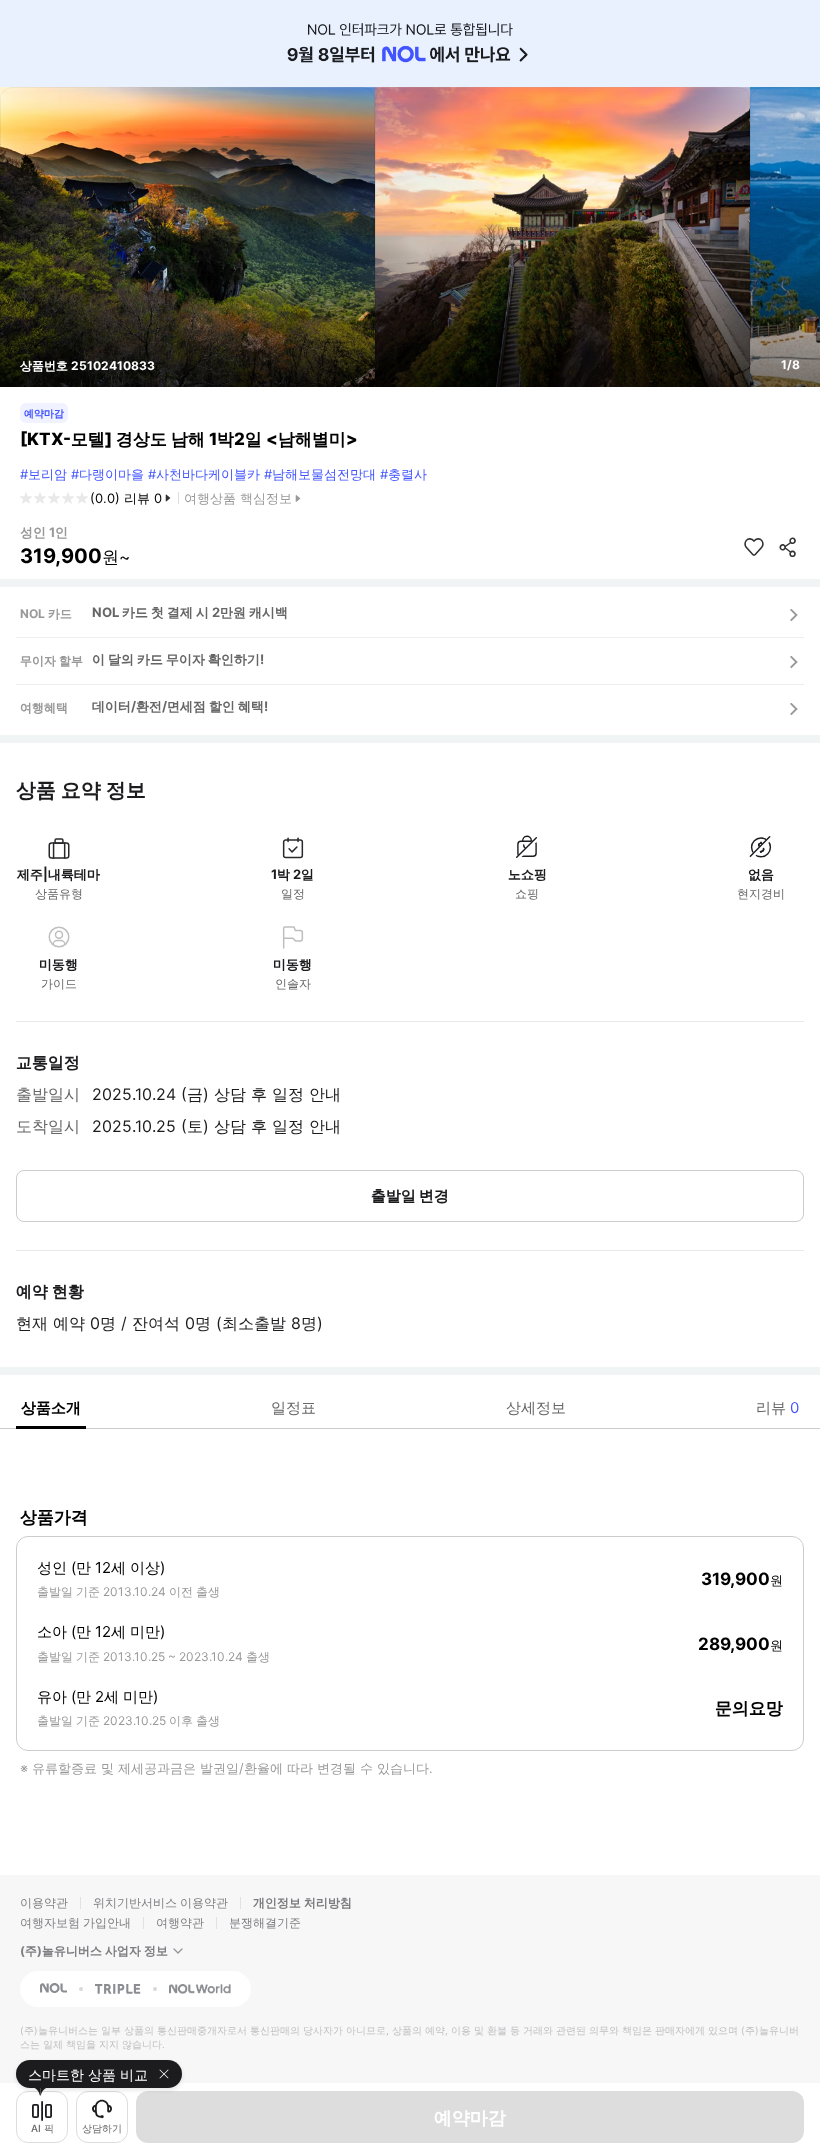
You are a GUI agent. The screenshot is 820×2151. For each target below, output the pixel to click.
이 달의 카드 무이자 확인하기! (178, 659)
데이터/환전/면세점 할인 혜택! (180, 706)
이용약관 (44, 1902)
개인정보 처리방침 (302, 1902)
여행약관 (180, 1922)
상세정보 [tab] (536, 1407)
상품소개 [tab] (51, 1407)
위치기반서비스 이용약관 (160, 1902)
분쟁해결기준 (265, 1922)
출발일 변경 (410, 1195)
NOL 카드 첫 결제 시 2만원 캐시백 (190, 612)
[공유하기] (788, 547)
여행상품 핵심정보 (238, 498)
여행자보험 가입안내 (75, 1922)
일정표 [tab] (293, 1407)
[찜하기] (754, 547)
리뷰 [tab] (777, 1407)
